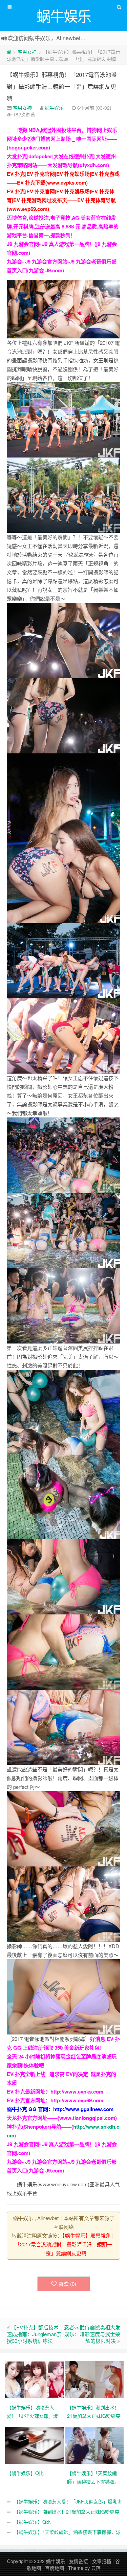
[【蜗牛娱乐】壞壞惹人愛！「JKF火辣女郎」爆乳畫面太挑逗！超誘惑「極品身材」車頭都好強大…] (35, 2379)
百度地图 (55, 2568)
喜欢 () (67, 2284)
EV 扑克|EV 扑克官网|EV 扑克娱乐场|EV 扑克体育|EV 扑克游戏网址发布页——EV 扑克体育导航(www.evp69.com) (61, 200)
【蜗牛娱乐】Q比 (32, 2522)
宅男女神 (27, 52)
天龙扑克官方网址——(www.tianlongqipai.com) (62, 2118)
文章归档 (102, 2561)
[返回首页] (9, 52)
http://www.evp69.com (77, 2100)
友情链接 (79, 2561)
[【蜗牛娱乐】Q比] (35, 2445)
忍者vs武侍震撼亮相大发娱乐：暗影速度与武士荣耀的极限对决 (92, 2334)
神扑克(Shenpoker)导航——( (40, 2127)
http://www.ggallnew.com (83, 2109)
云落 (96, 2568)
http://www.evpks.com (77, 2092)
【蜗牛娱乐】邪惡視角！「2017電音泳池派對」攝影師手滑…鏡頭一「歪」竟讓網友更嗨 (62, 86)
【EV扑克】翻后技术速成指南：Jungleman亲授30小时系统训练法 (34, 2334)
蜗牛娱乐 (54, 108)
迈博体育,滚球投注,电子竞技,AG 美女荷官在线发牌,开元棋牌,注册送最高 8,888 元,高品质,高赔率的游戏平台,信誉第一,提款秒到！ (63, 226)
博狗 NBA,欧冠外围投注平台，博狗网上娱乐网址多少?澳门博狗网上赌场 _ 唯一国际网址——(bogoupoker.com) (62, 139)
